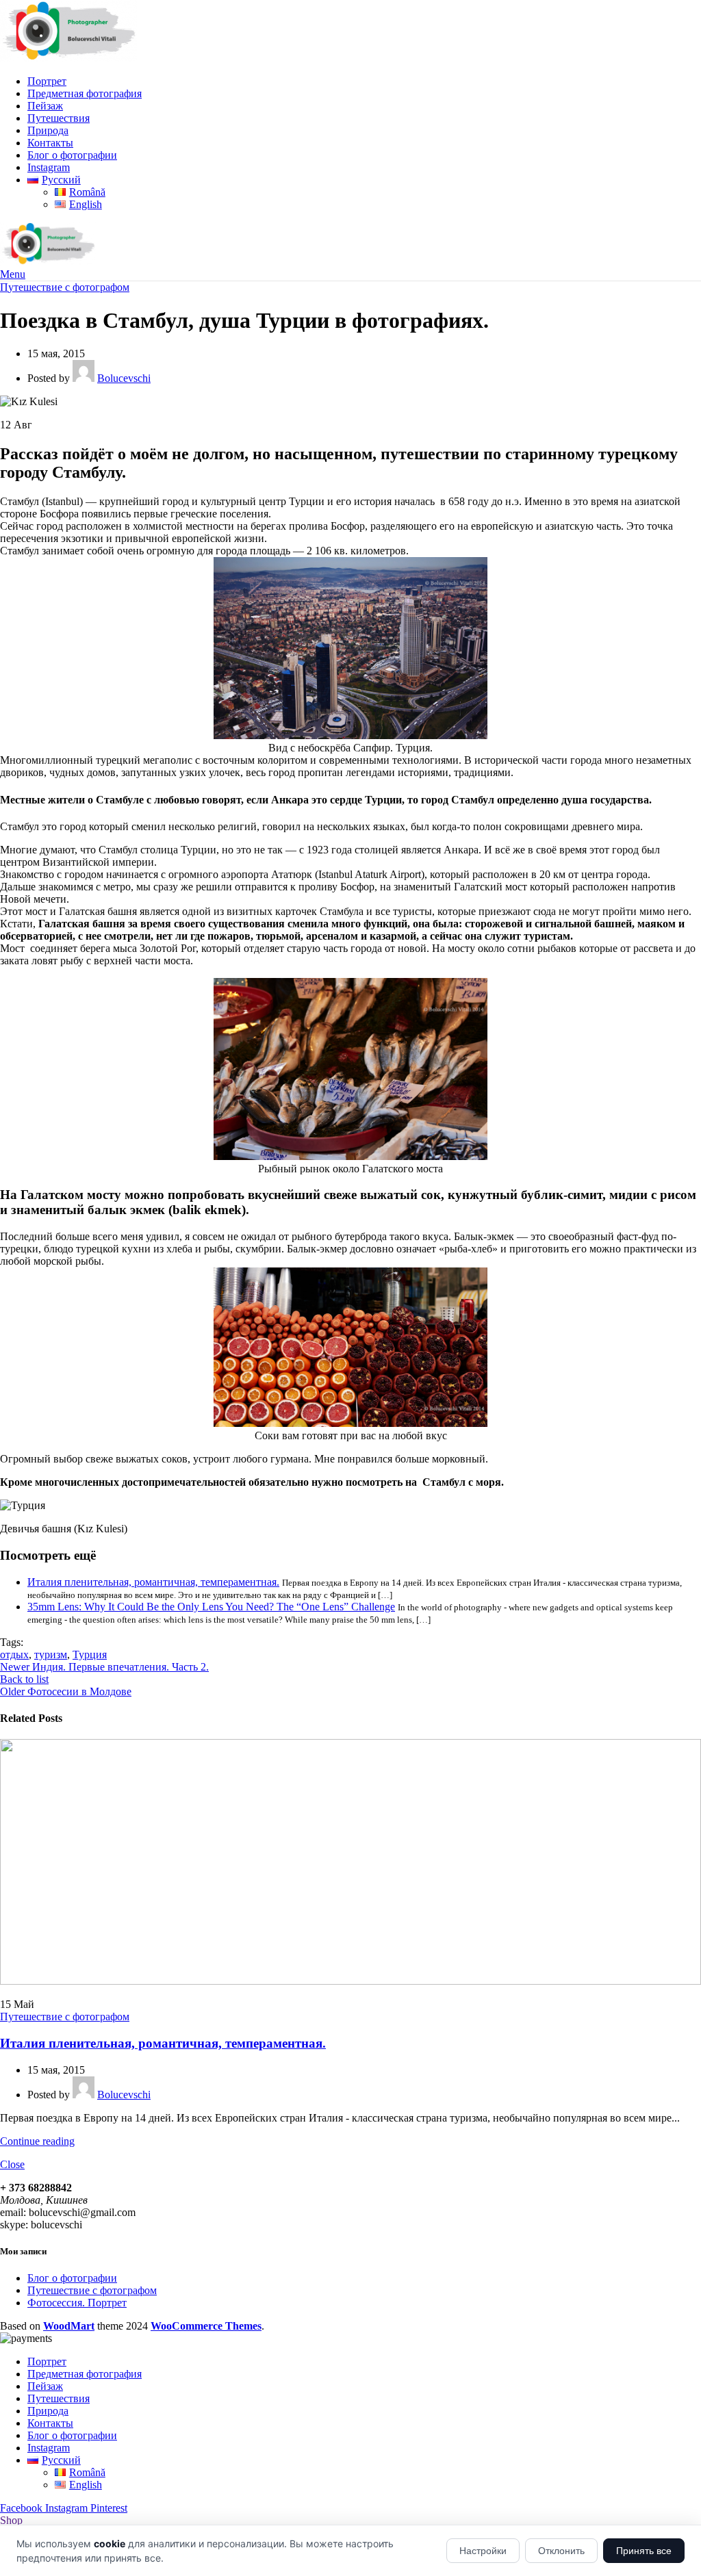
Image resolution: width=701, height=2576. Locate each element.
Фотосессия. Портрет (77, 2303)
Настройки (483, 2551)
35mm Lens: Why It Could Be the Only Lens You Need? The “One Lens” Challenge (211, 1607)
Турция (90, 1654)
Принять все (644, 2551)
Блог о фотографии (72, 2278)
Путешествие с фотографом (65, 287)
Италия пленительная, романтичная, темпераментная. (153, 1582)
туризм (51, 1654)
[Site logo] (68, 58)
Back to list (24, 1679)
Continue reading (37, 2141)
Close (12, 2164)
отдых (14, 1654)
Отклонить (561, 2551)
